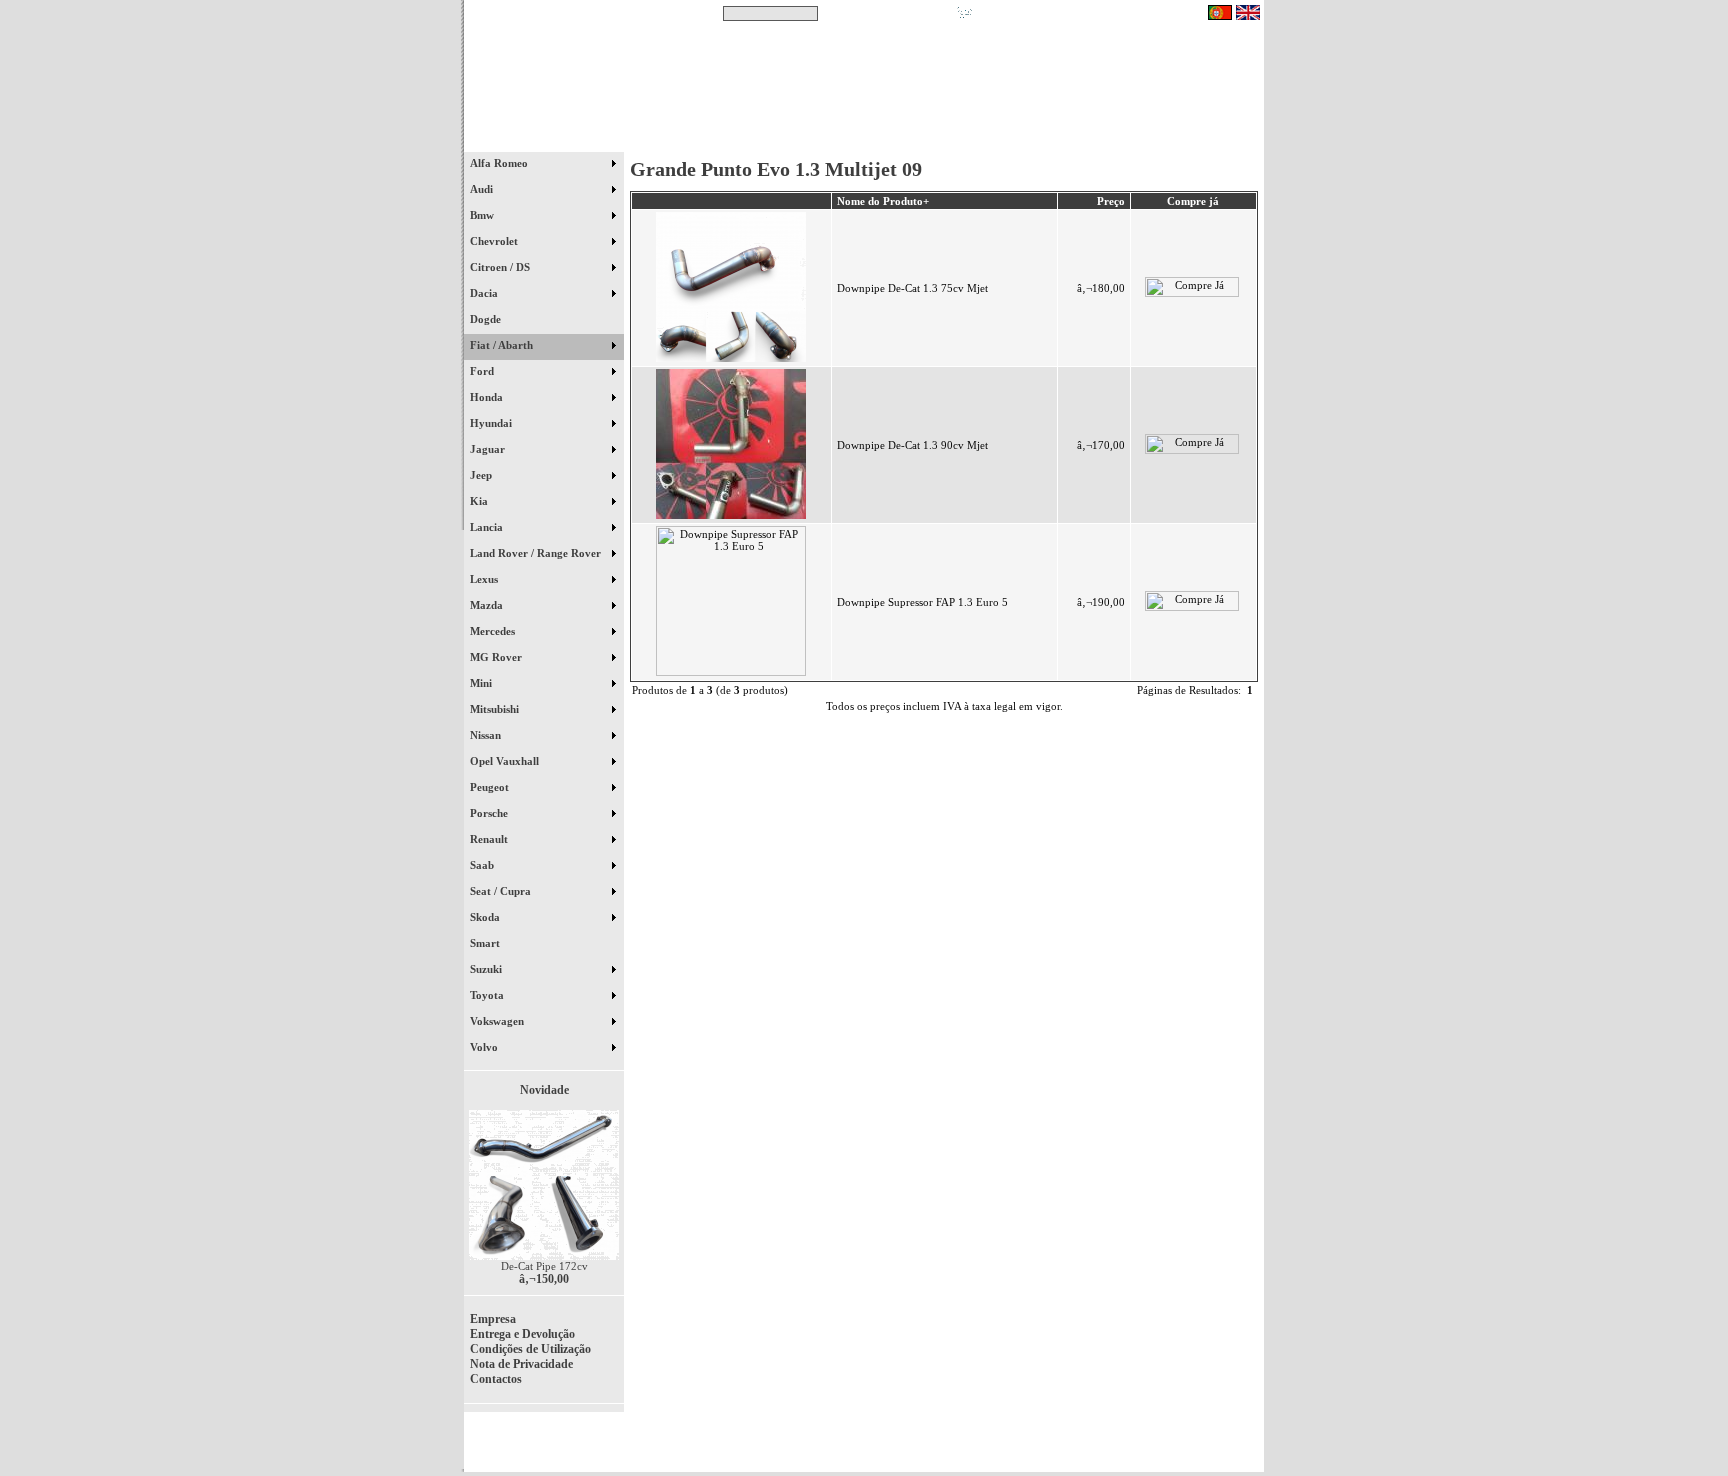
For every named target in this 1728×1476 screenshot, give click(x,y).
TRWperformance (1218, 1436)
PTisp (1246, 1448)
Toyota (488, 995)
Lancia (488, 527)
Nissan (487, 735)
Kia (480, 501)
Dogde (494, 319)
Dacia (485, 293)
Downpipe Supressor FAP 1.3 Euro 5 (922, 602)
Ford (483, 371)
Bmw (483, 215)
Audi (483, 189)
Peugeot (491, 787)
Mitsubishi (496, 709)
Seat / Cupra (502, 891)
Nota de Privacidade (521, 1364)
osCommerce (1109, 1448)
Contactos (1204, 139)
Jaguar (489, 449)
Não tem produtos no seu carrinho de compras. (1089, 13)
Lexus (485, 579)
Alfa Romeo (500, 163)
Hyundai (492, 423)
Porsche (490, 813)
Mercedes (494, 631)
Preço (1111, 201)
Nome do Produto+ (883, 201)
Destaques (724, 139)
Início (544, 139)
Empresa (493, 1319)
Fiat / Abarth (503, 345)
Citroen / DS (501, 267)
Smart (494, 943)
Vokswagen (498, 1021)
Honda (488, 397)
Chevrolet (495, 241)
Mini (482, 683)
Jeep (482, 475)
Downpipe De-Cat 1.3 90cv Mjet (912, 445)
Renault (490, 839)
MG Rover (497, 657)
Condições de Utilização (530, 1349)
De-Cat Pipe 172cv (544, 1266)
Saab (483, 865)
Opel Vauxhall (506, 761)
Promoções (884, 139)
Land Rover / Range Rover (537, 553)
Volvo (485, 1047)
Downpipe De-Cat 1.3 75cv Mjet (912, 288)
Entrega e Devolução (522, 1334)
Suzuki (487, 969)
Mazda (488, 605)
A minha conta (1044, 139)
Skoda (486, 917)
